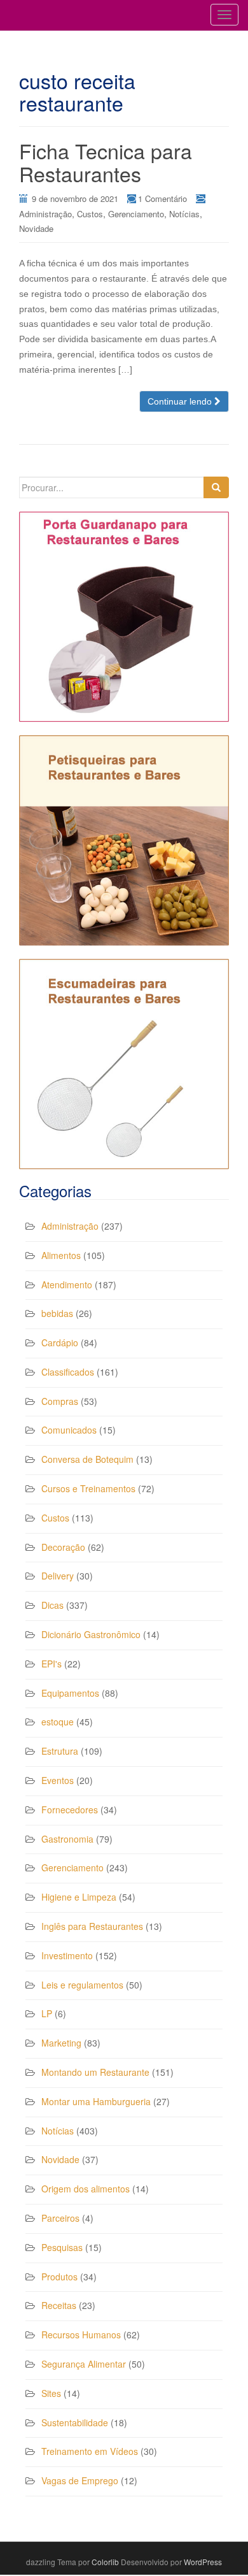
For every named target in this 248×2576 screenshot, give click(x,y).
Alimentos (61, 1255)
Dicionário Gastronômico (91, 1634)
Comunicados (69, 1430)
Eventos (58, 1780)
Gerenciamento (136, 214)
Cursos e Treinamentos (88, 1488)
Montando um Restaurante (95, 2072)
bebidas (57, 1313)
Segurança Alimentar (84, 2364)
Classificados (68, 1372)
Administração (45, 214)
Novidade (36, 228)
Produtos (59, 2277)
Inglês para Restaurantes (92, 1926)
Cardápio (60, 1342)
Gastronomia (67, 1839)
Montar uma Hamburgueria (96, 2101)
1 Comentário (162, 198)
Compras (60, 1401)
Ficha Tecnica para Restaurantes (106, 162)
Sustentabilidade (75, 2422)
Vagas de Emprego (80, 2480)
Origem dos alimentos (86, 2189)
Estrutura (60, 1751)
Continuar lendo (181, 401)
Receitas (59, 2305)
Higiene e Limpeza (79, 1897)
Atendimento (67, 1284)
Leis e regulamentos (82, 1985)
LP (47, 2013)
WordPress (203, 2562)
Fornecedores (70, 1810)
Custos (90, 214)
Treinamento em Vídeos (90, 2451)
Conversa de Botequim (87, 1459)
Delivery (58, 1576)
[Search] (216, 487)
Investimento (67, 1955)
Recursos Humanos (81, 2335)
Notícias (184, 214)
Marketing (61, 2043)
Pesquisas (62, 2247)
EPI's (52, 1664)
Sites (51, 2393)
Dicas (52, 1605)
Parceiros (60, 2218)
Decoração (63, 1547)
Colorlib (105, 2562)
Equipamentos (70, 1693)
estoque (58, 1722)
